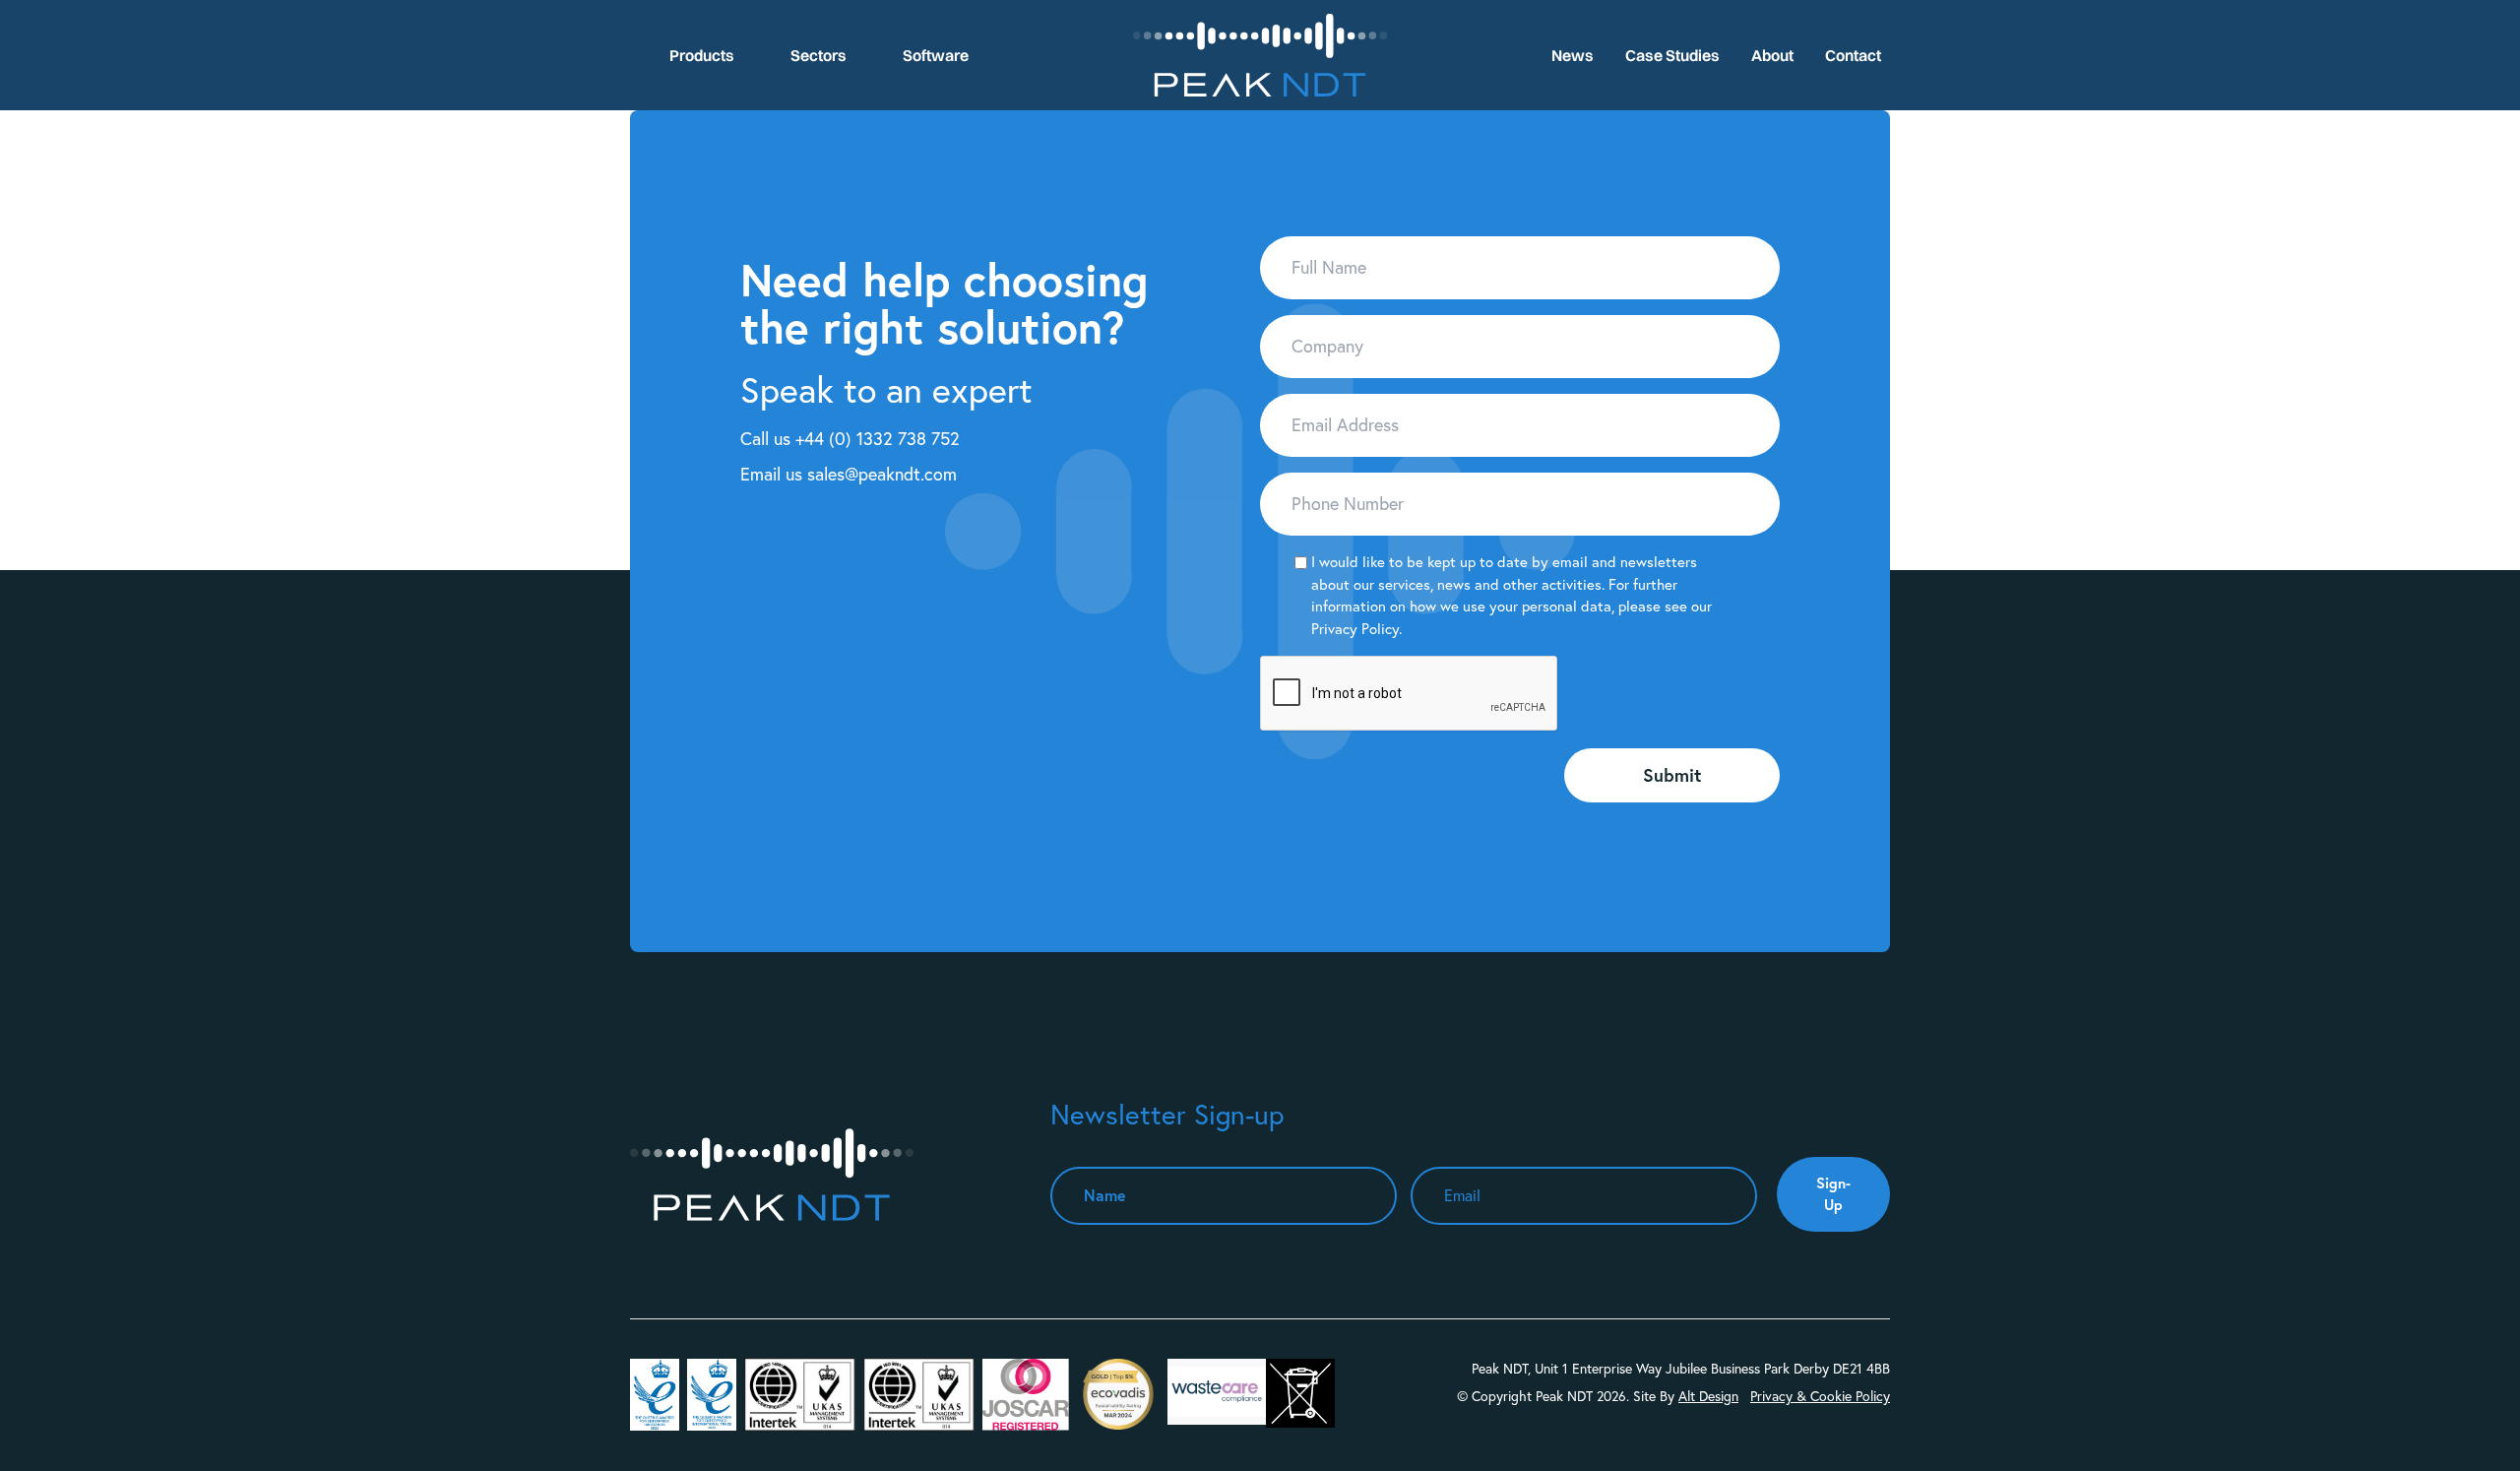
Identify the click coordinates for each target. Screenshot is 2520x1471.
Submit (1672, 775)
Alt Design (1708, 1396)
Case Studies (1672, 55)
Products (702, 55)
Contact (1853, 55)
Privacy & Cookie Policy (1820, 1396)
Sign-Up (1833, 1194)
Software (936, 55)
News (1573, 55)
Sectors (819, 55)
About (1772, 55)
